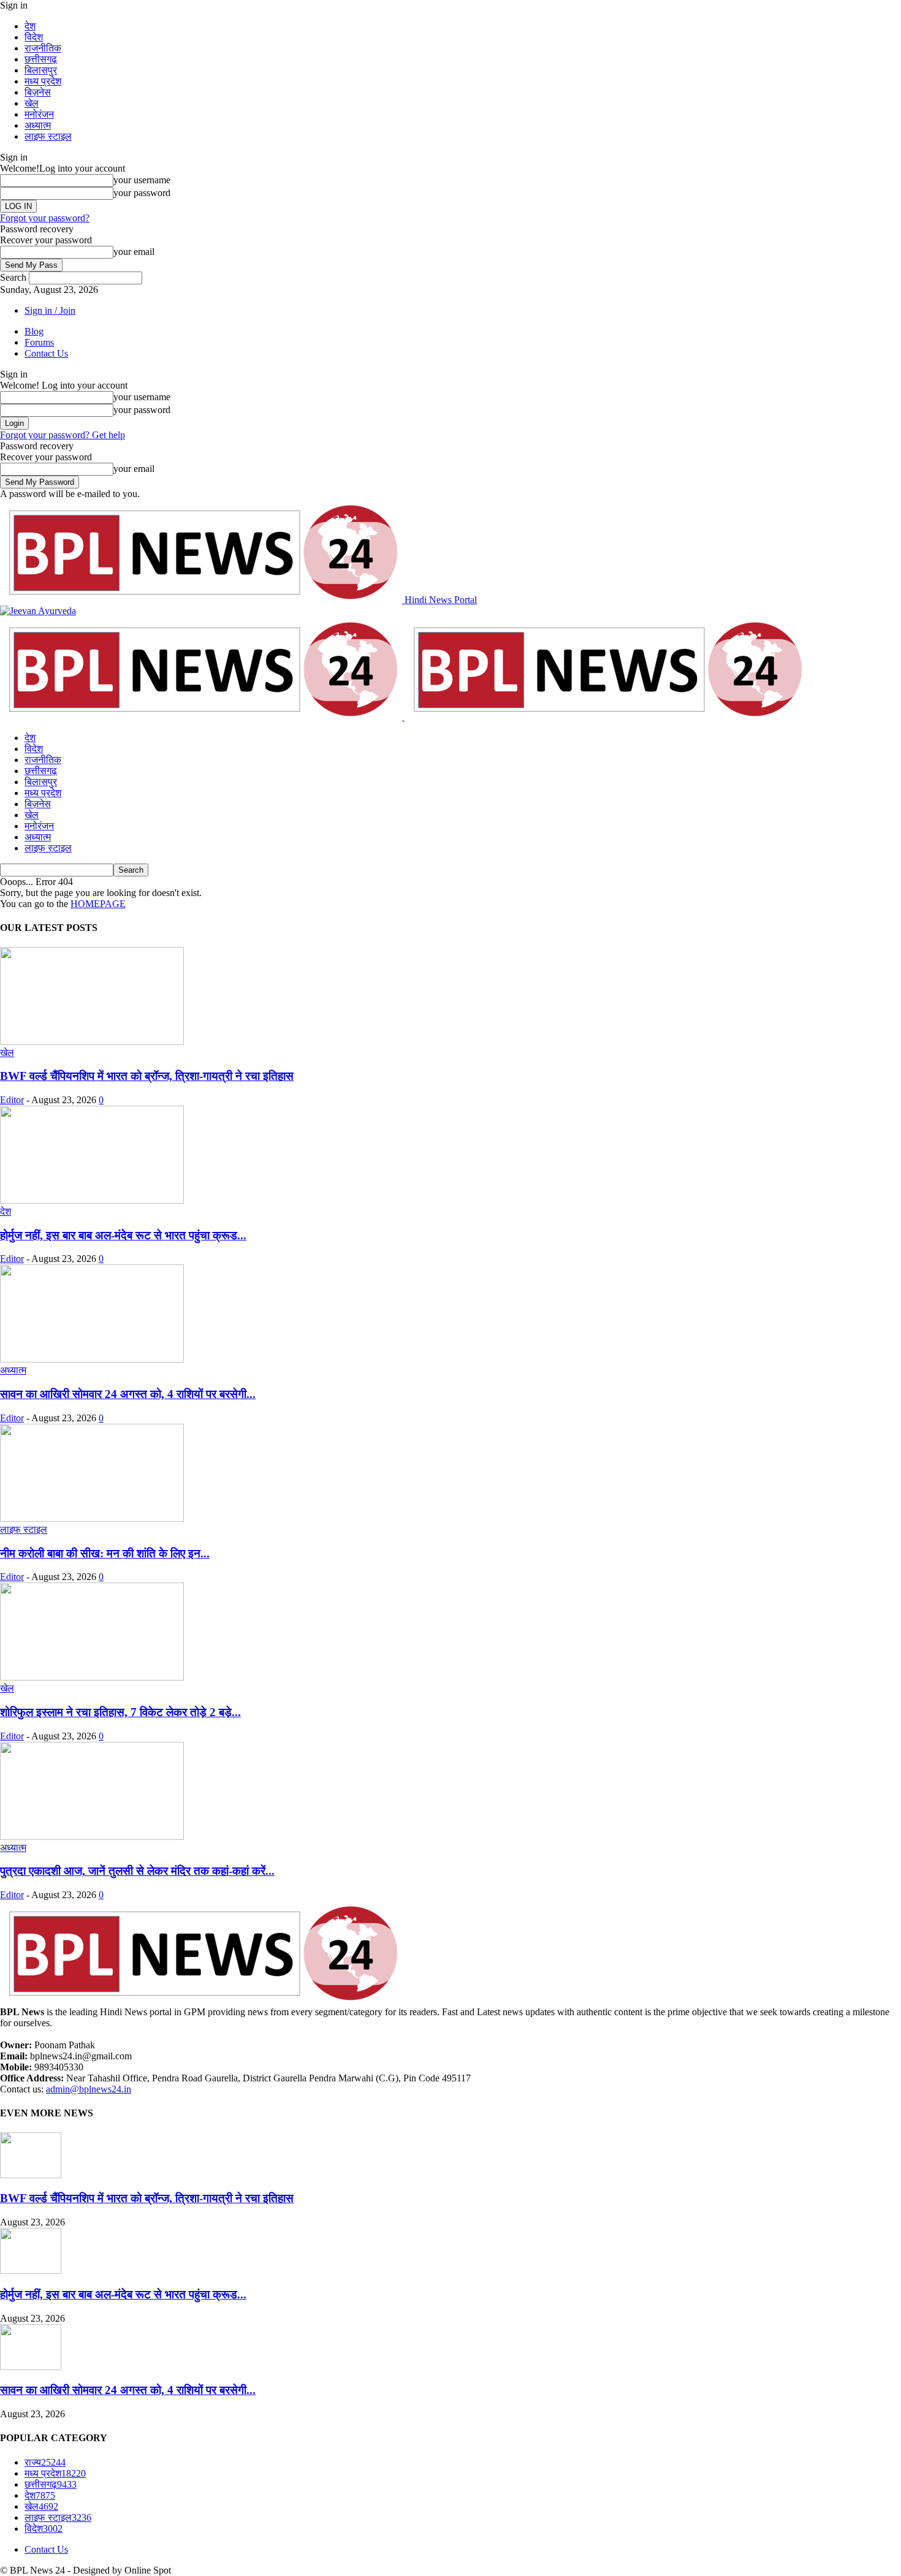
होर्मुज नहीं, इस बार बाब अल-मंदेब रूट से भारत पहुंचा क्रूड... (123, 1235)
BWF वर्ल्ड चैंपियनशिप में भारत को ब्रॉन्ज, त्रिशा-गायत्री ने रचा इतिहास (147, 1076)
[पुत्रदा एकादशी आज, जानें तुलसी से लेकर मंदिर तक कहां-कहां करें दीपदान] (92, 1837)
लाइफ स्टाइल (48, 136)
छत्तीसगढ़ (41, 59)
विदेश (34, 37)
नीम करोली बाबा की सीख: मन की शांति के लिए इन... (105, 1553)
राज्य (45, 2462)
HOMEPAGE (98, 904)
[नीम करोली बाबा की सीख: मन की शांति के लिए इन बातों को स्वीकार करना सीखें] (92, 1518)
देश (30, 26)
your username (142, 180)
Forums (39, 342)
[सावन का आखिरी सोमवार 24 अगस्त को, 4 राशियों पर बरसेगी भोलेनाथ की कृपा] (92, 1359)
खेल (32, 103)
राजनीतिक (43, 48)
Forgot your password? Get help (63, 435)
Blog (34, 331)
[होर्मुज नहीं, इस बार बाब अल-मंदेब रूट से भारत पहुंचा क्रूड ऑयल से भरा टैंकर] (92, 1200)
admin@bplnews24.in (89, 2089)
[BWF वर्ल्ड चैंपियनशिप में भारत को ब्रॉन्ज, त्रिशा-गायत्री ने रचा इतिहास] (92, 1042)
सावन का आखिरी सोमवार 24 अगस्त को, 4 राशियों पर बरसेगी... (128, 1394)
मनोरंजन (39, 114)
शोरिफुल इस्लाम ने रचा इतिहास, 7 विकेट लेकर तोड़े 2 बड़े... (120, 1712)
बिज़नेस (38, 92)
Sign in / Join (50, 310)
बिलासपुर (41, 70)
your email (134, 252)
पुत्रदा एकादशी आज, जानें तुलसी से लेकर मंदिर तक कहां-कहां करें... (137, 1871)
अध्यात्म (38, 125)
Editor (12, 1100)
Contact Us (46, 353)
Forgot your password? (45, 218)
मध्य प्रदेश (43, 81)
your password (142, 193)
